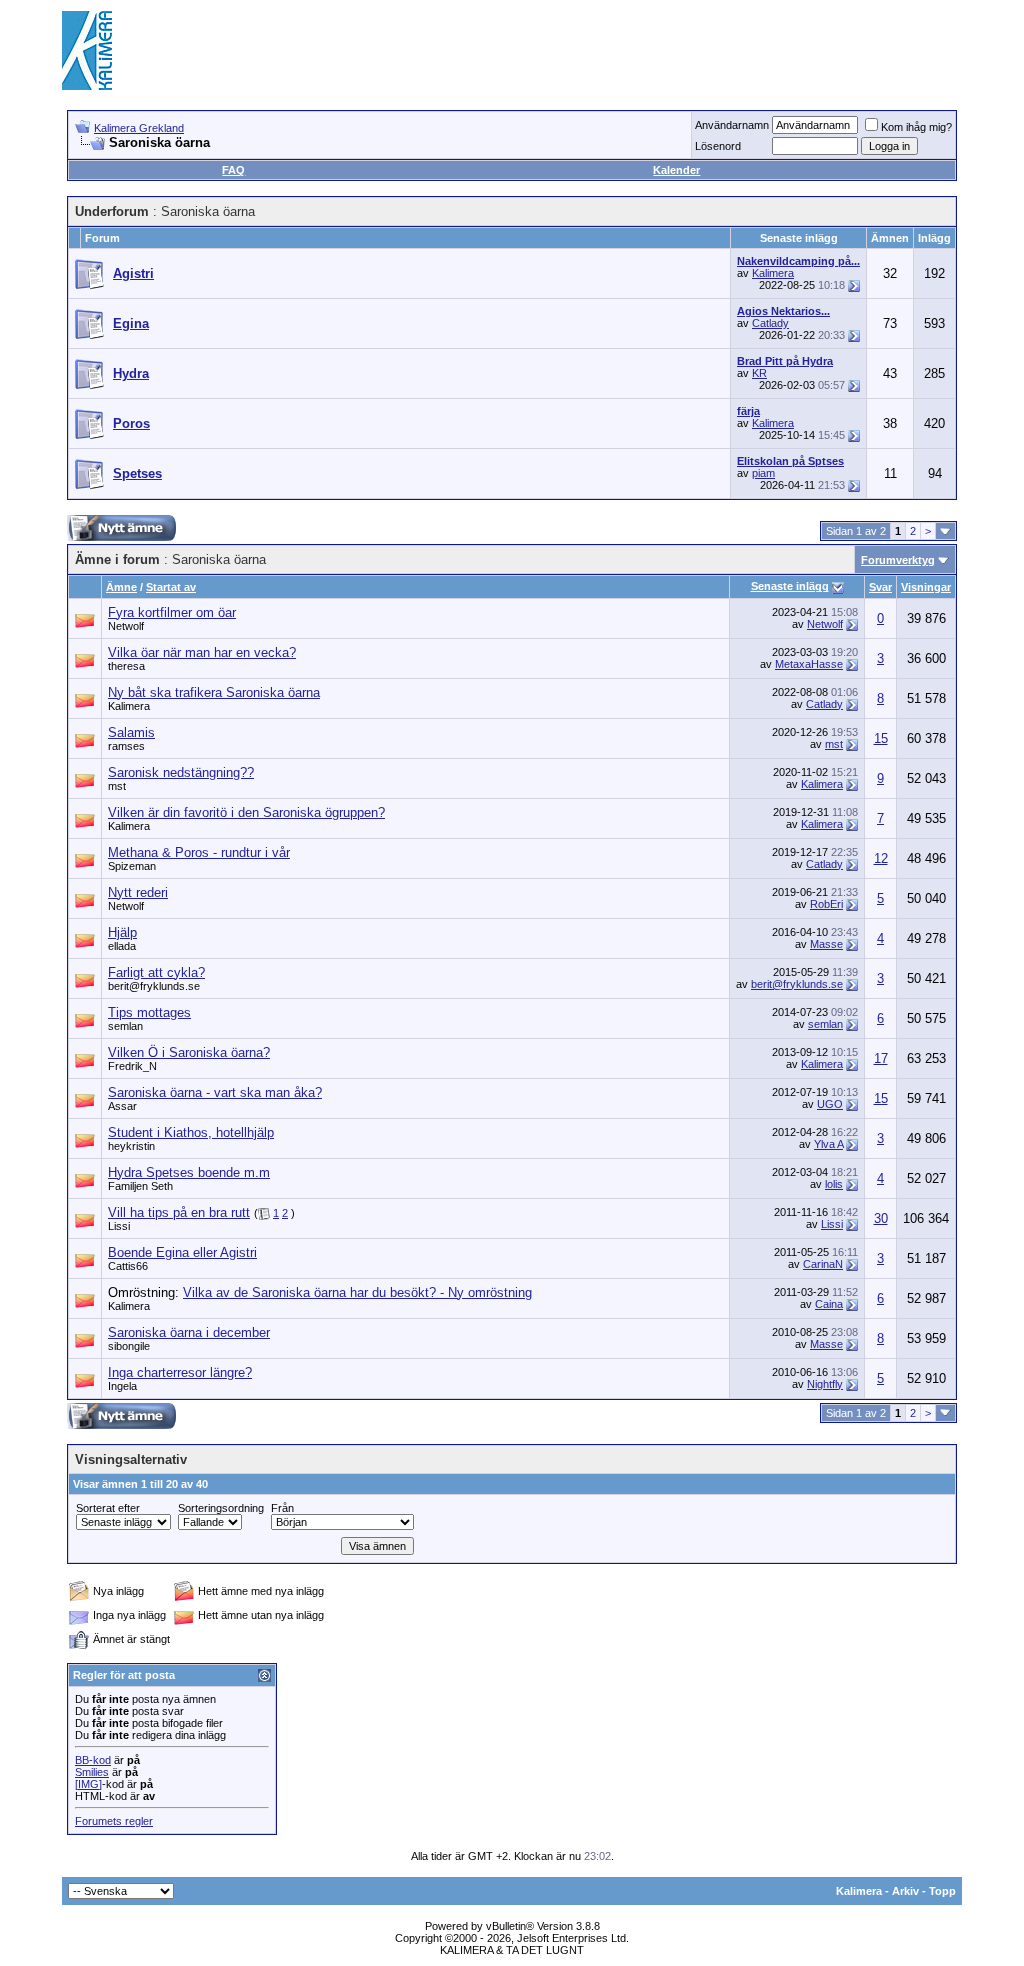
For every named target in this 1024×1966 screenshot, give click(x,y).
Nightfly (825, 1384)
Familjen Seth (140, 1186)
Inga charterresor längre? (180, 1372)
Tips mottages (149, 1012)
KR (759, 373)
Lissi (119, 1226)
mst (834, 744)
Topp (942, 1891)
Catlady (770, 323)
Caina (829, 1304)
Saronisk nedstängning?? (181, 772)
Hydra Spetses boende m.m (189, 1172)
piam (763, 473)
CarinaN (823, 1264)
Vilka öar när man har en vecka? (202, 652)
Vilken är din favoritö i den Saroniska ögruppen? (246, 812)
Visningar (926, 587)
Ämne (121, 587)
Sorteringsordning (221, 1508)
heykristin (131, 1146)
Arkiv (905, 1891)
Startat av (171, 587)
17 (881, 1058)
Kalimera (773, 273)
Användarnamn (732, 125)
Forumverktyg (898, 560)
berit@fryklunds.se (154, 986)
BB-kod (93, 1760)
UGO (830, 1104)
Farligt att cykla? (156, 972)
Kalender (676, 170)
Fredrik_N (132, 1066)
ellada (122, 946)
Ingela (122, 1386)
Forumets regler (114, 1821)
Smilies (92, 1772)
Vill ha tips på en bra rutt (179, 1212)
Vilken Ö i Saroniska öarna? (189, 1052)
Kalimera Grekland (139, 128)
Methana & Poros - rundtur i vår (199, 852)
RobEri (826, 904)
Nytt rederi (138, 892)
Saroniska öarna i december (189, 1332)
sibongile (129, 1346)
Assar (122, 1106)
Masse (826, 944)
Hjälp (122, 932)
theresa (126, 666)
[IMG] (88, 1784)
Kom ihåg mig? (916, 127)
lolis (834, 1184)
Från (282, 1508)
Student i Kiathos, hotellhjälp (191, 1132)
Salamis (131, 732)
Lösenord (718, 146)
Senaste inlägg (790, 586)
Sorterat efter (108, 1508)
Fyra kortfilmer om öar (172, 612)
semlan (125, 1026)
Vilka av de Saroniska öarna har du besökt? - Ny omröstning (357, 1292)
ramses (126, 746)
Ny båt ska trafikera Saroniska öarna (214, 692)
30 (881, 1218)
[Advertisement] (598, 50)
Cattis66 (128, 1266)
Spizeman (132, 866)
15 (881, 738)
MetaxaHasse (809, 664)
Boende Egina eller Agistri (182, 1252)
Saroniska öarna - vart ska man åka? (215, 1092)
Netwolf (126, 626)
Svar (880, 587)
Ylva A (828, 1144)
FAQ (233, 170)
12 (881, 858)
